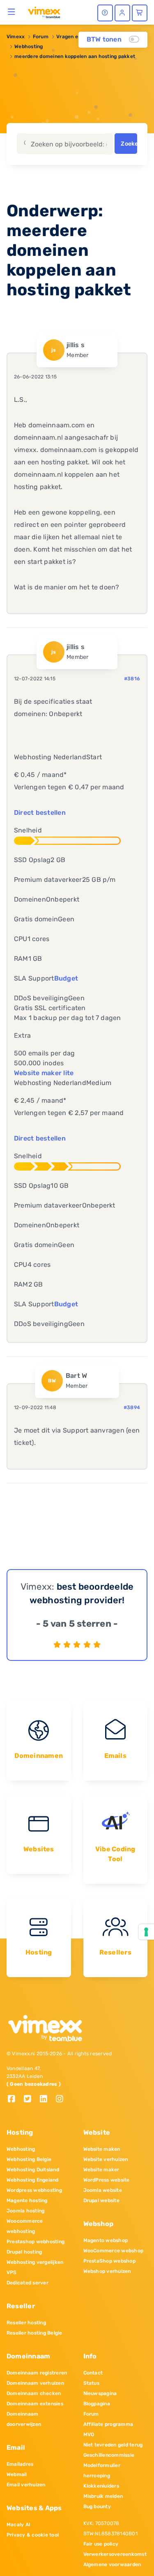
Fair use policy (101, 2544)
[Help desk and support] (105, 13)
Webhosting (29, 46)
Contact (93, 2373)
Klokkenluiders (101, 2486)
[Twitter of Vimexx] (31, 2100)
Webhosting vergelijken (35, 2262)
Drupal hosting (24, 2252)
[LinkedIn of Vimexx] (47, 2100)
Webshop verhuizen (107, 2271)
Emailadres (20, 2464)
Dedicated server (28, 2283)
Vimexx (16, 37)
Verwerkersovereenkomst (115, 2554)
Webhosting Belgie (29, 2159)
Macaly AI (18, 2525)
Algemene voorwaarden (112, 2564)
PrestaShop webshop (109, 2261)
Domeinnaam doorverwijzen (24, 2419)
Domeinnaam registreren (37, 2373)
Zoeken (129, 144)
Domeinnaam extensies (35, 2404)
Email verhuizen (26, 2485)
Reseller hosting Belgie (34, 2333)
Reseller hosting (26, 2323)
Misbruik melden (103, 2496)
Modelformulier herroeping (102, 2471)
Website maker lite (44, 1073)
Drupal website (101, 2200)
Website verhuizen (106, 2159)
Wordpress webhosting (34, 2190)
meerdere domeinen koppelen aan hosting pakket (75, 56)
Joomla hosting (25, 2211)
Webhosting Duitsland (33, 2170)
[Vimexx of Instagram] (62, 2100)
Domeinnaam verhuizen (35, 2383)
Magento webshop (106, 2240)
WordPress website (107, 2180)
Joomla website (103, 2190)
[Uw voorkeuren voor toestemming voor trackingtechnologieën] (146, 1932)
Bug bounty (97, 2506)
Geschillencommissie (109, 2455)
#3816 (132, 679)
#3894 (132, 1407)
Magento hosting (27, 2200)
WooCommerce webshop (114, 2251)
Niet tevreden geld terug (113, 2445)
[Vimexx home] (44, 12)
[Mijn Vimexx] (122, 13)
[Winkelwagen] (140, 13)
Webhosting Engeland (33, 2180)
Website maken (102, 2149)
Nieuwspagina (100, 2393)
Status (91, 2383)
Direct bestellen (40, 813)
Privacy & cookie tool (33, 2535)
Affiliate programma (108, 2424)
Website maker (101, 2170)
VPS (12, 2272)
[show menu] (12, 12)
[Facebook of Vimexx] (15, 2100)
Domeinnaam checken (34, 2393)
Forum (41, 37)
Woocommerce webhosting (25, 2226)
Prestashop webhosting (36, 2242)
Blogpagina (97, 2404)
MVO (89, 2435)
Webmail (17, 2474)
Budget (66, 978)
